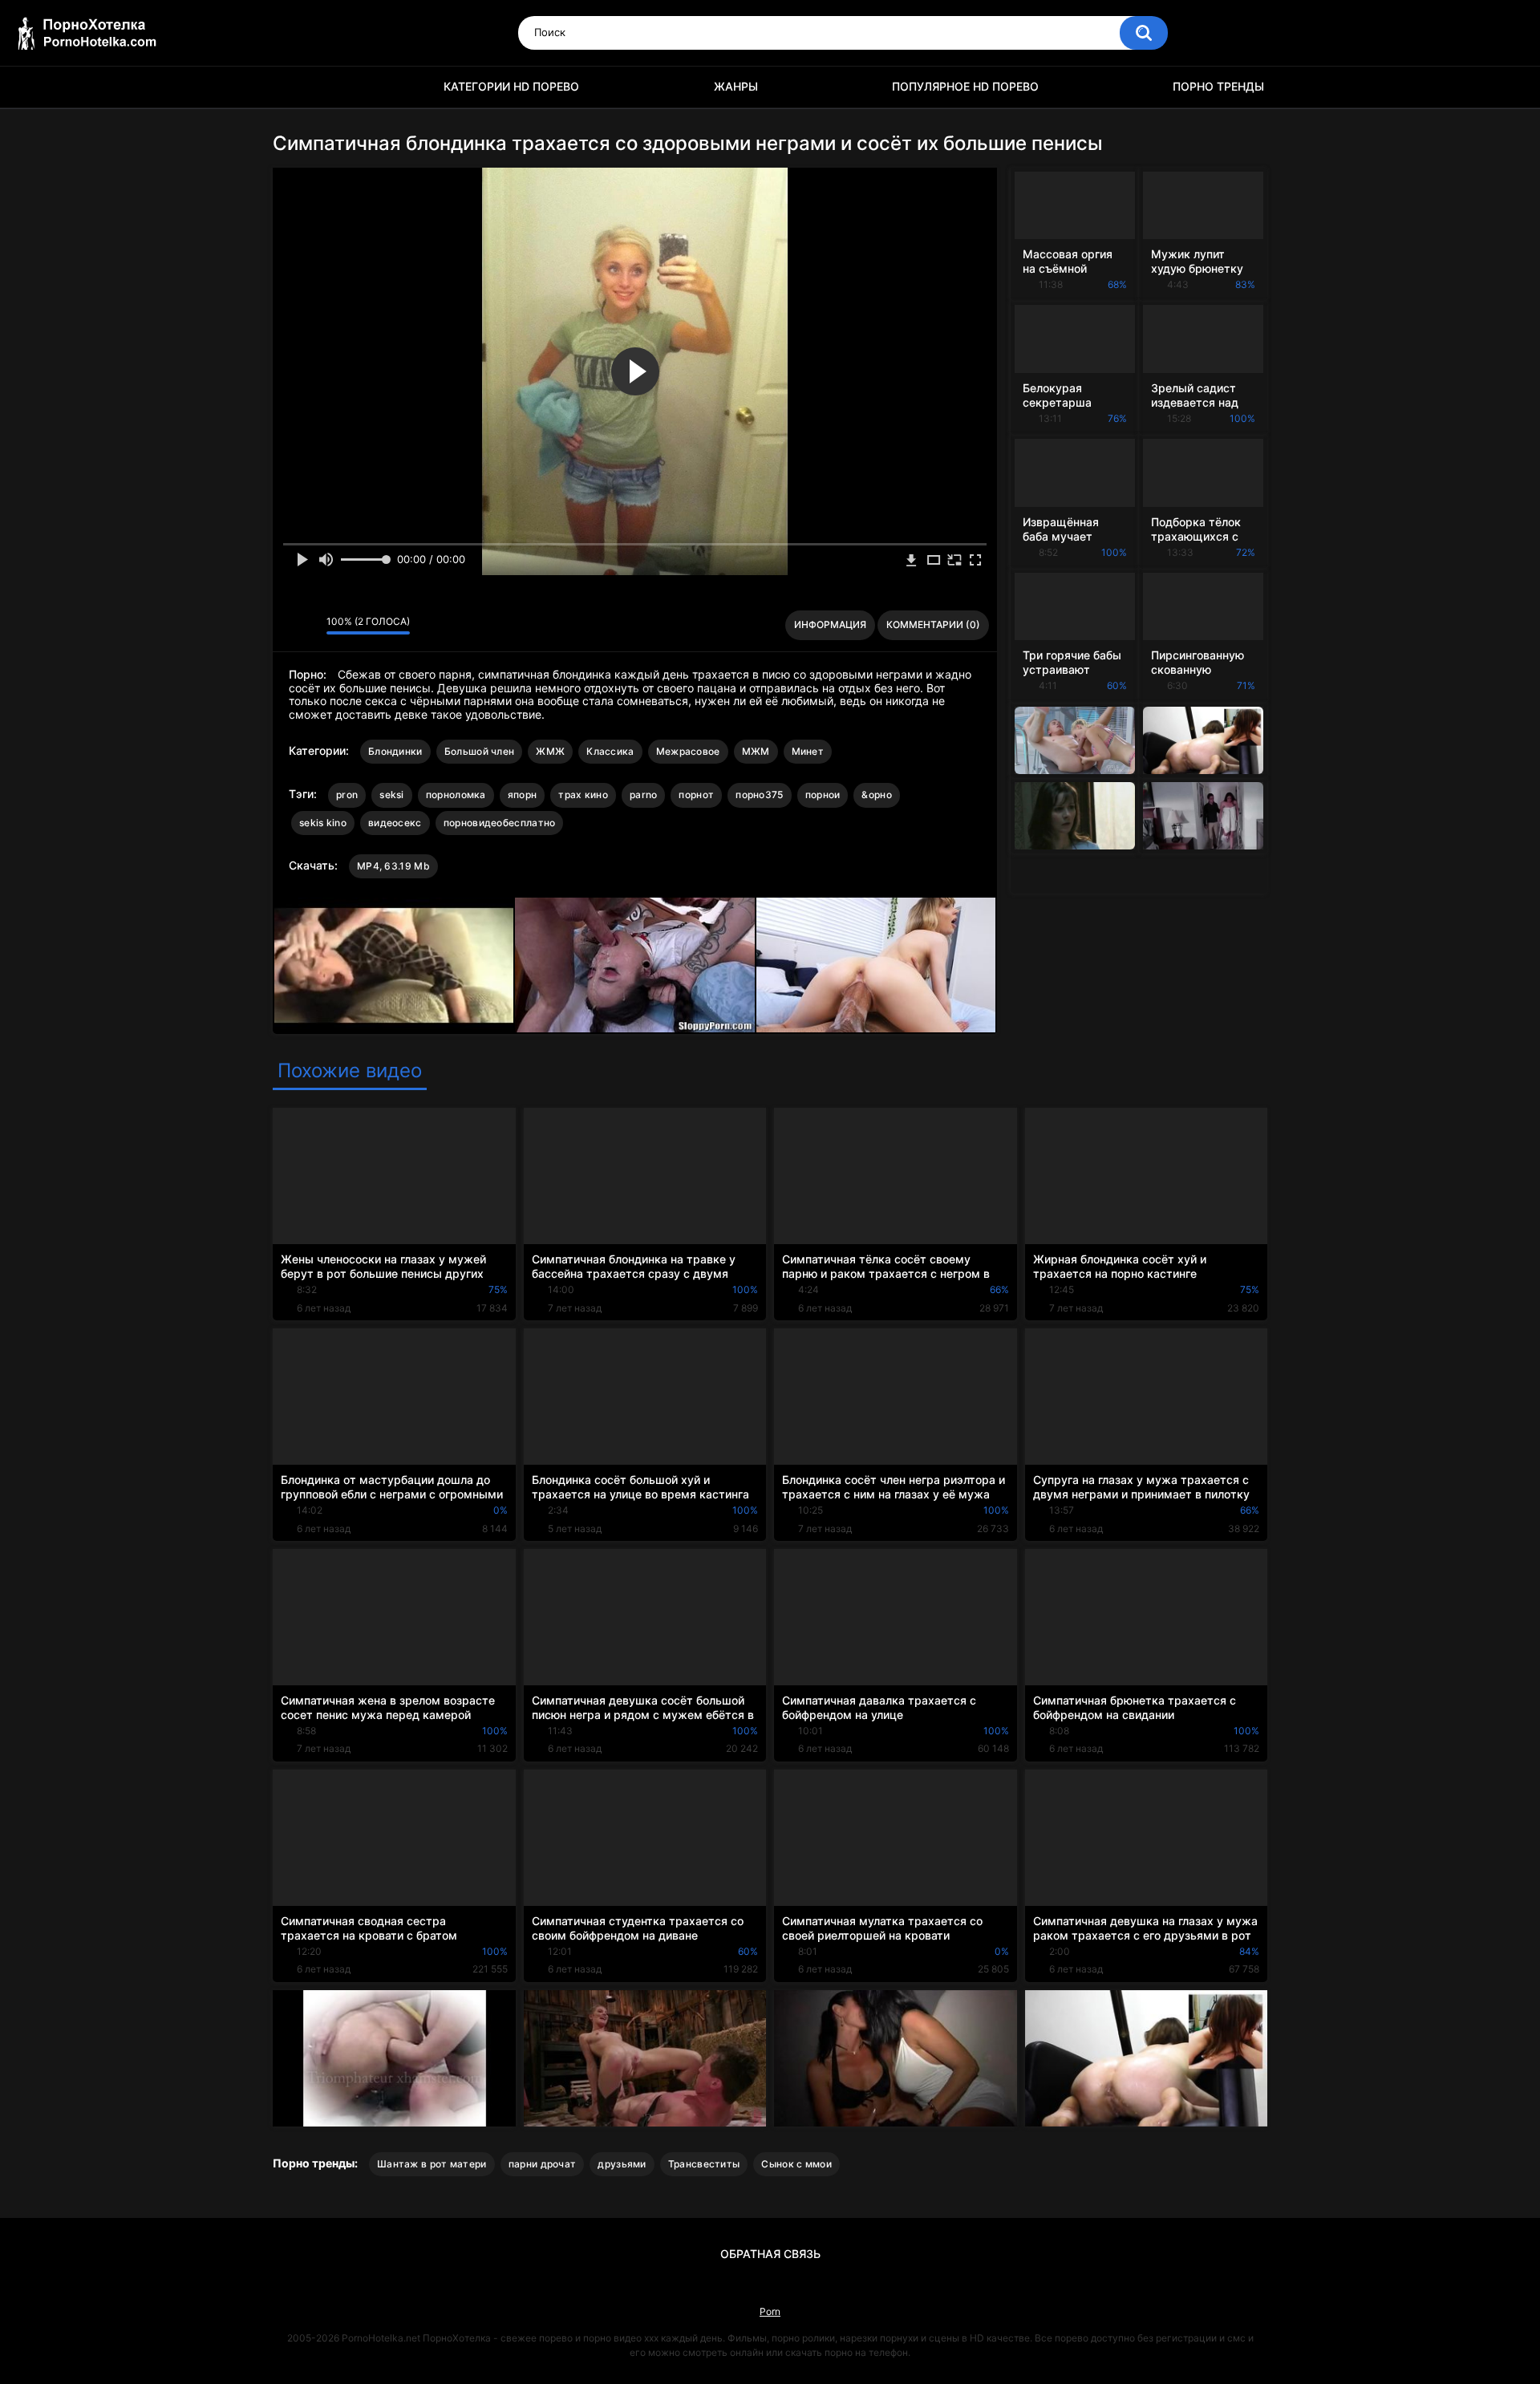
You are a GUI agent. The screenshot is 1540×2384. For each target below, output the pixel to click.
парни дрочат (543, 2164)
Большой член (480, 751)
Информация (830, 624)
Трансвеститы (704, 2164)
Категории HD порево (511, 86)
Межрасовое (688, 751)
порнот (696, 795)
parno (644, 795)
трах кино (583, 795)
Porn (770, 2311)
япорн (523, 795)
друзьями (622, 2164)
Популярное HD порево (965, 86)
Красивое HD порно (293, 87)
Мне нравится (289, 626)
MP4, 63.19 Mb (393, 866)
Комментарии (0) (933, 624)
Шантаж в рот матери (432, 2164)
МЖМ (756, 751)
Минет (808, 751)
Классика (610, 751)
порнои (823, 795)
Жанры (736, 86)
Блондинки (395, 751)
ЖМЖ (550, 751)
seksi (392, 795)
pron (347, 795)
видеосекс (395, 823)
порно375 (759, 795)
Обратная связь (770, 2254)
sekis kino (323, 823)
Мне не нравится (310, 626)
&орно (877, 795)
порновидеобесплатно (500, 823)
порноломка (456, 795)
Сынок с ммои (796, 2164)
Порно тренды (1218, 86)
